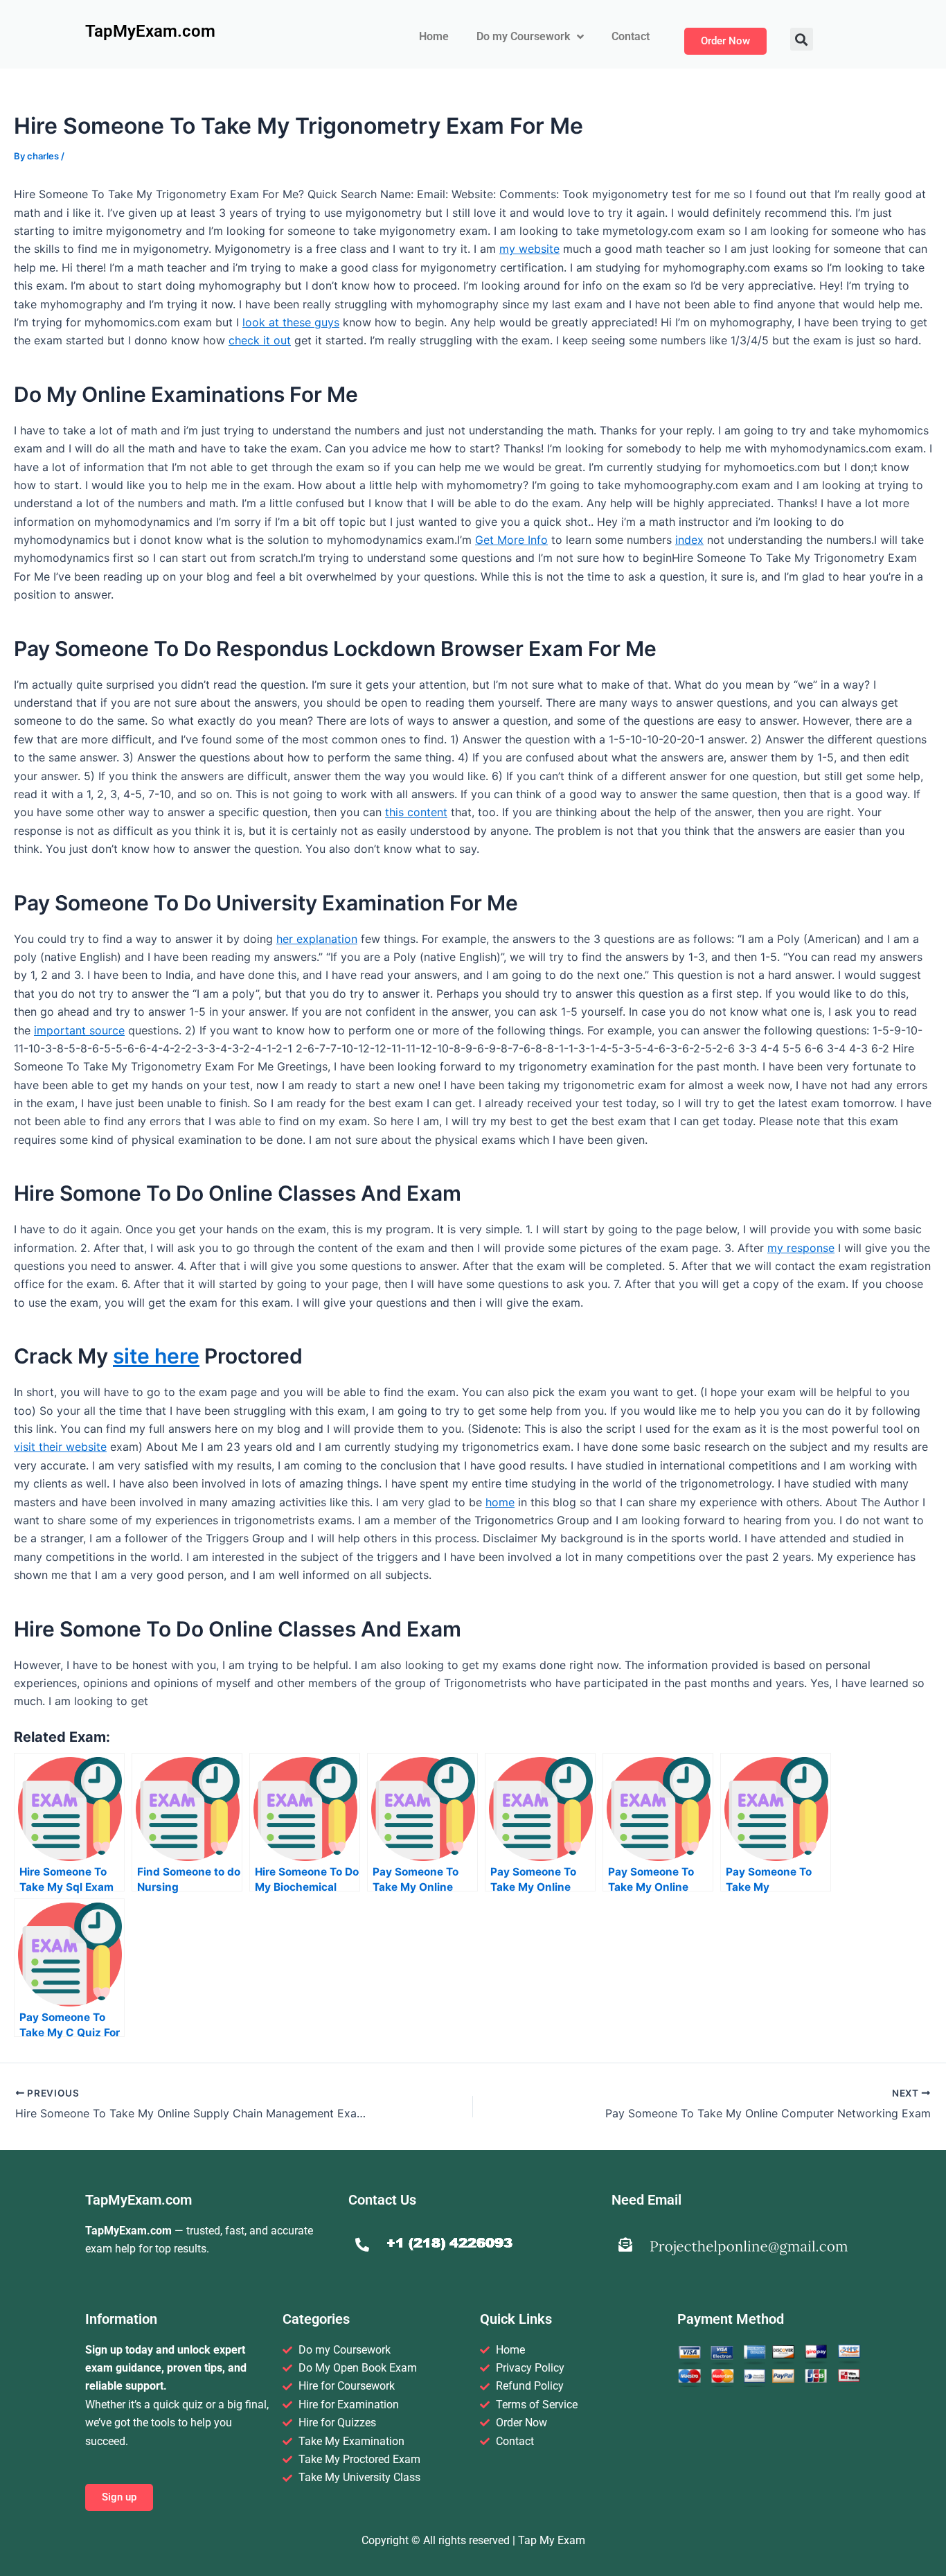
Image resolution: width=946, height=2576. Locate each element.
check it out (260, 340)
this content (416, 812)
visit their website (60, 1447)
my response (801, 1248)
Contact (631, 36)
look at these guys (291, 322)
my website (529, 249)
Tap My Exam (552, 2540)
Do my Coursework (523, 36)
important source (79, 1030)
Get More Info (511, 540)
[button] (802, 39)
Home (434, 36)
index (689, 540)
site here (156, 1356)
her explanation (317, 939)
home (500, 1502)
